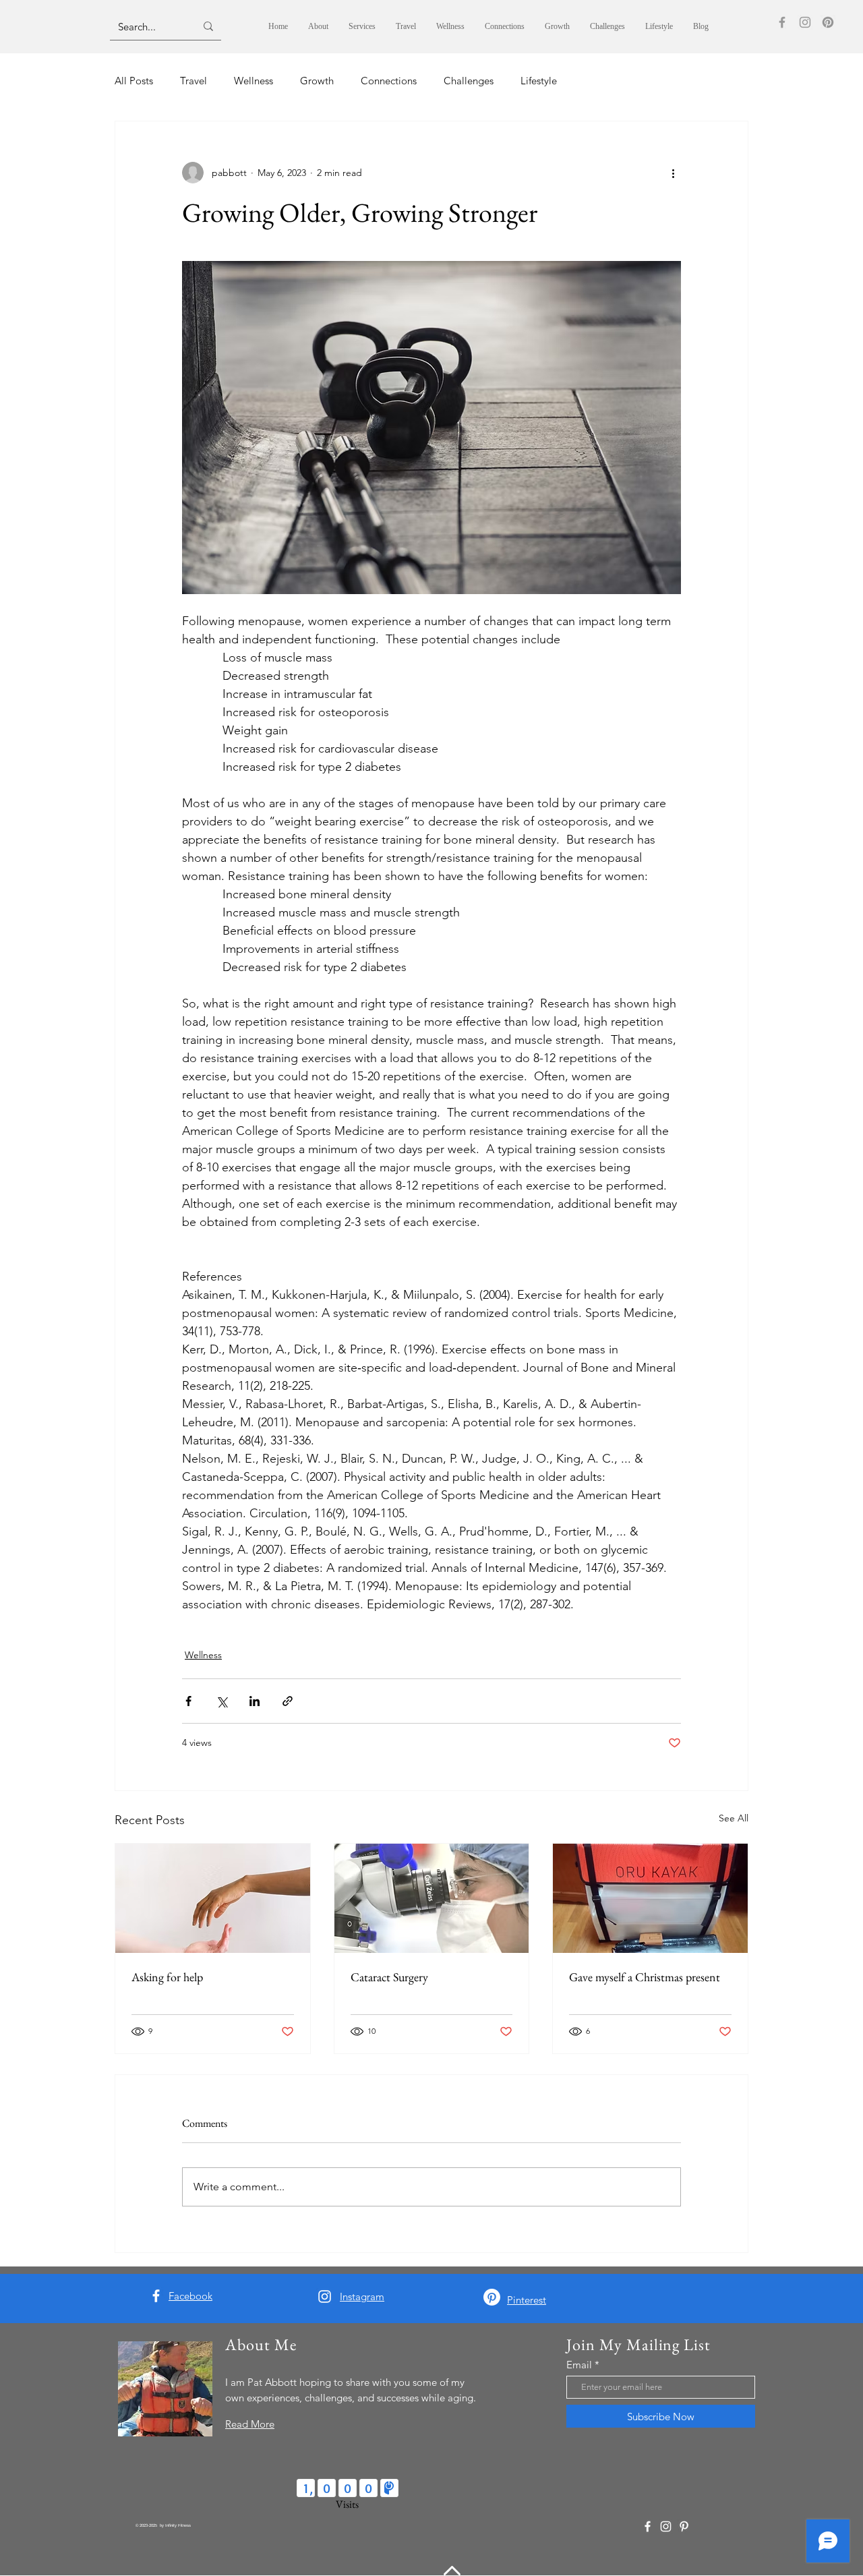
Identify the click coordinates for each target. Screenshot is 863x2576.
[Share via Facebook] (188, 1701)
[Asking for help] (213, 1898)
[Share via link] (288, 1701)
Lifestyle (539, 81)
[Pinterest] (828, 22)
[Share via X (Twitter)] (221, 1701)
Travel (194, 81)
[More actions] (673, 173)
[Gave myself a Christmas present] (650, 1898)
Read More (250, 2424)
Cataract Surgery (389, 1977)
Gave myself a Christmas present (645, 1977)
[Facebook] (782, 22)
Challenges (469, 81)
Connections (389, 81)
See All (734, 1818)
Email (579, 2365)
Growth (317, 81)
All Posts (134, 81)
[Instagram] (805, 22)
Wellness (254, 81)
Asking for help (167, 1977)
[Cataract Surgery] (432, 1898)
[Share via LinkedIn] (255, 1701)
